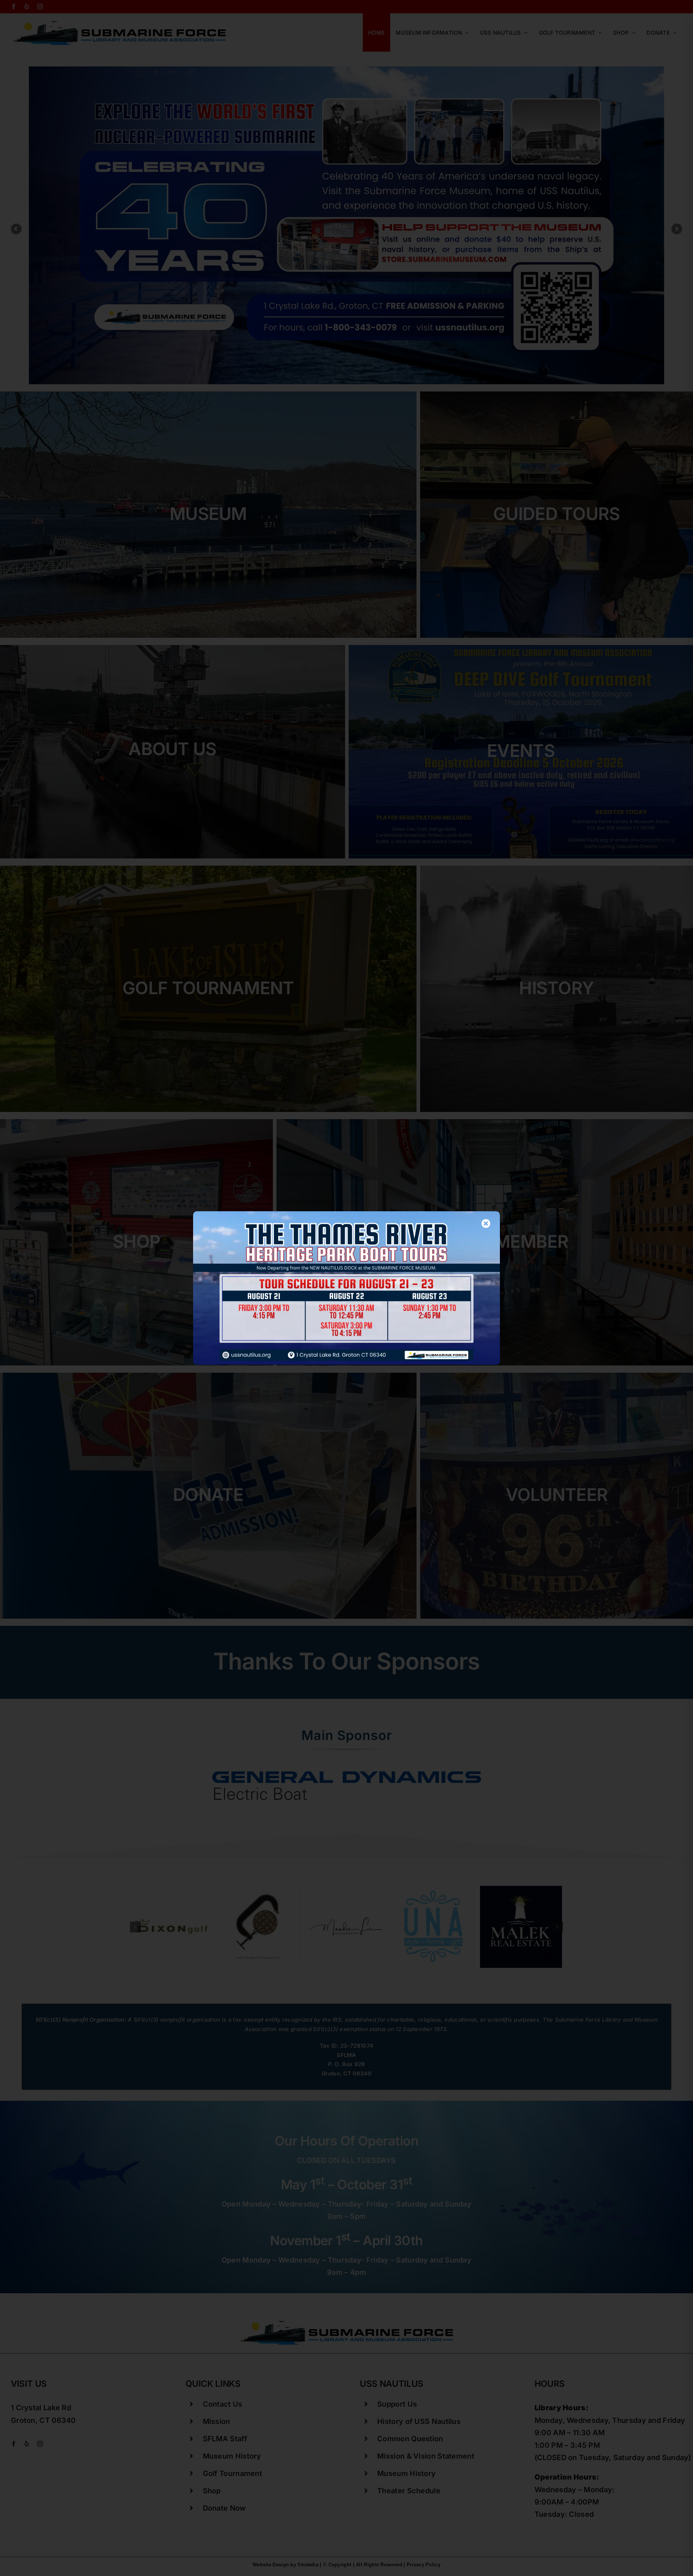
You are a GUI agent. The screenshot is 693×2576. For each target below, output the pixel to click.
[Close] (486, 1223)
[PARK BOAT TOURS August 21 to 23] (346, 1215)
